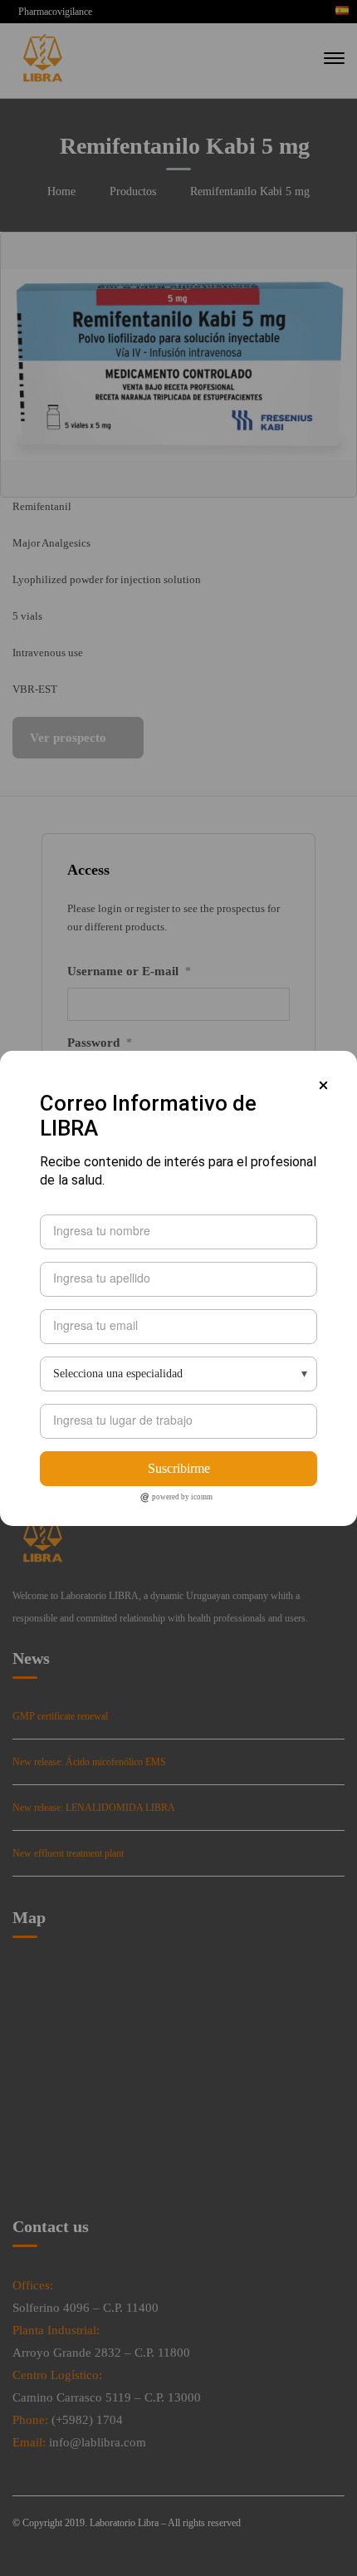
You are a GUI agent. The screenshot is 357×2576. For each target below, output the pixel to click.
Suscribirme (179, 1468)
